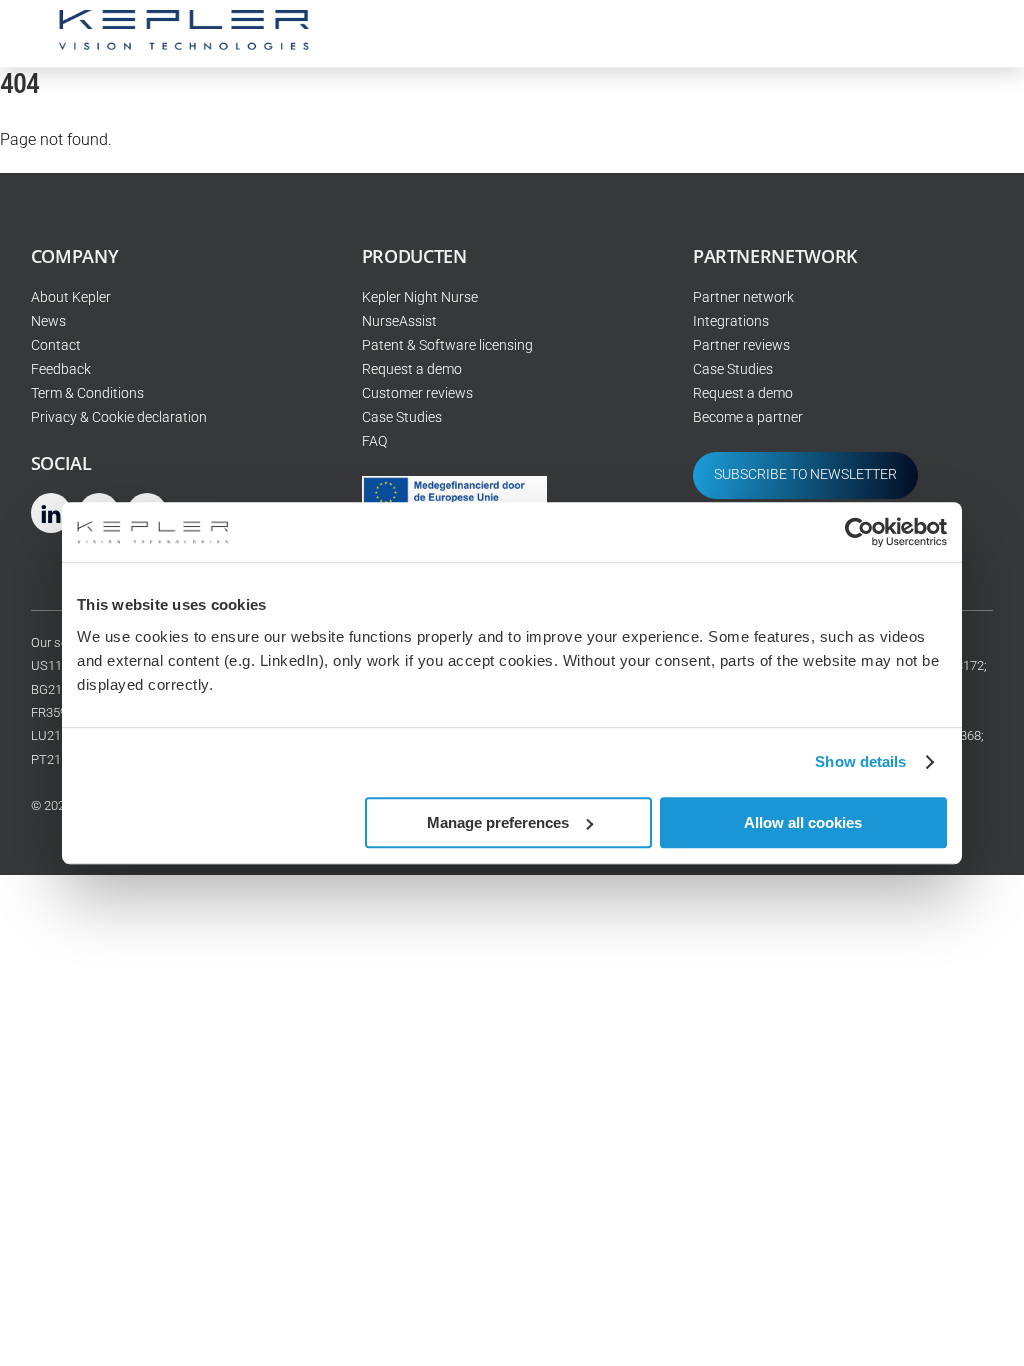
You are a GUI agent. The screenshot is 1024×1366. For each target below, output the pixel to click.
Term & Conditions (87, 393)
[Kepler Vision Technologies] (184, 42)
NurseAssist (399, 321)
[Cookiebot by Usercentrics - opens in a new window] (859, 532)
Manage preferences (498, 822)
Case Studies (402, 417)
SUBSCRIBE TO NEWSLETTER (805, 474)
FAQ (374, 441)
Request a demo (412, 369)
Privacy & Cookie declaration (119, 417)
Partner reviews (741, 345)
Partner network (743, 297)
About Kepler (71, 297)
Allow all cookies (803, 822)
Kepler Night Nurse (420, 297)
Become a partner (748, 417)
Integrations (731, 321)
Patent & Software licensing (447, 345)
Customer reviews (417, 393)
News (48, 321)
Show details (860, 761)
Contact (56, 345)
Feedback (61, 369)
